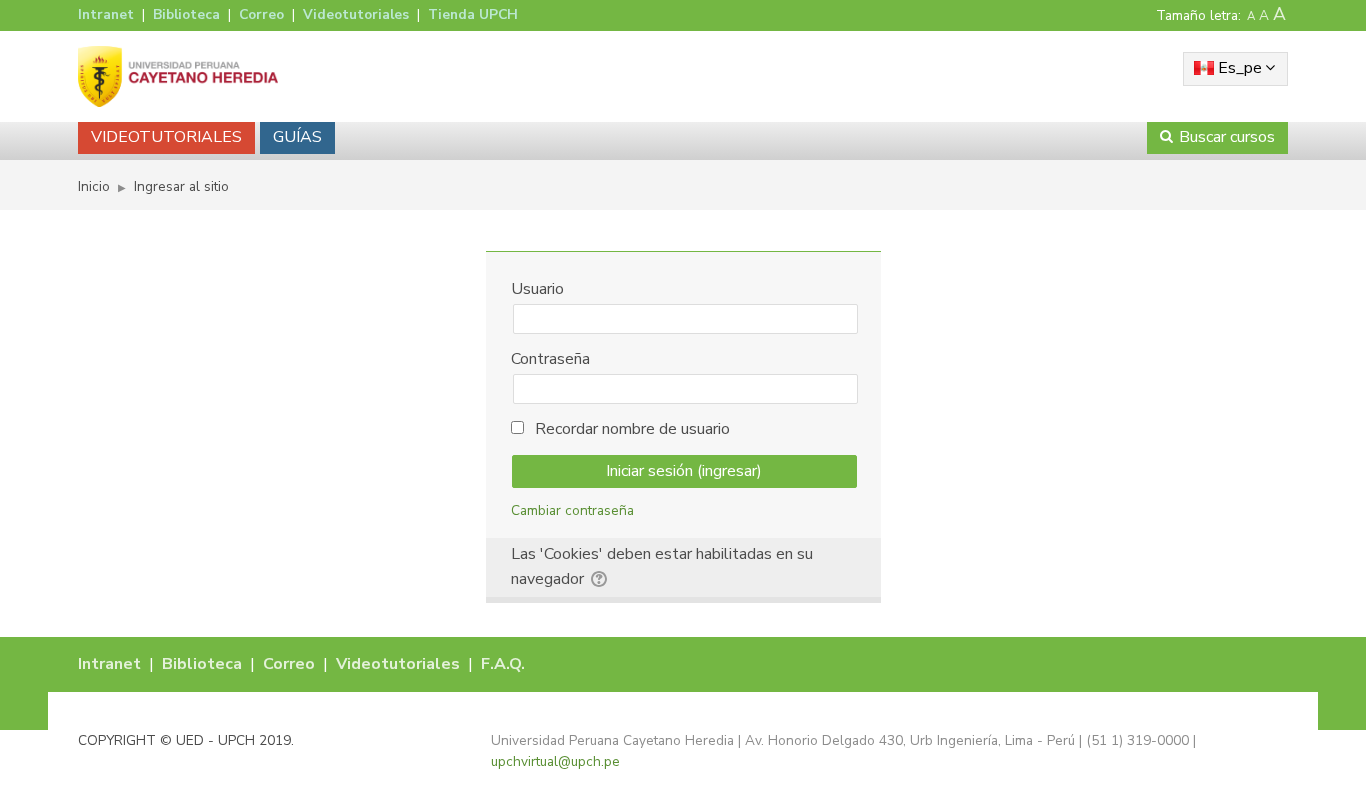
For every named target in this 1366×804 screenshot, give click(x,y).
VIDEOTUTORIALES (166, 137)
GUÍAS (297, 137)
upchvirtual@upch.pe (555, 761)
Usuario (537, 289)
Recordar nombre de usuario (632, 429)
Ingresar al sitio (181, 186)
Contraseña (550, 359)
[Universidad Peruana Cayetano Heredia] (178, 76)
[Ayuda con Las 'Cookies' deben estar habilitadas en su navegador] (600, 576)
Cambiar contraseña (572, 510)
